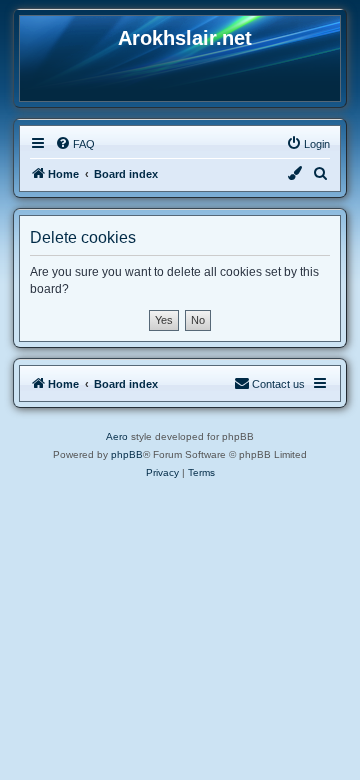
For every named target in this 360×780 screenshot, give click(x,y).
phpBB (127, 454)
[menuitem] (75, 144)
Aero (117, 436)
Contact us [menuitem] (278, 384)
